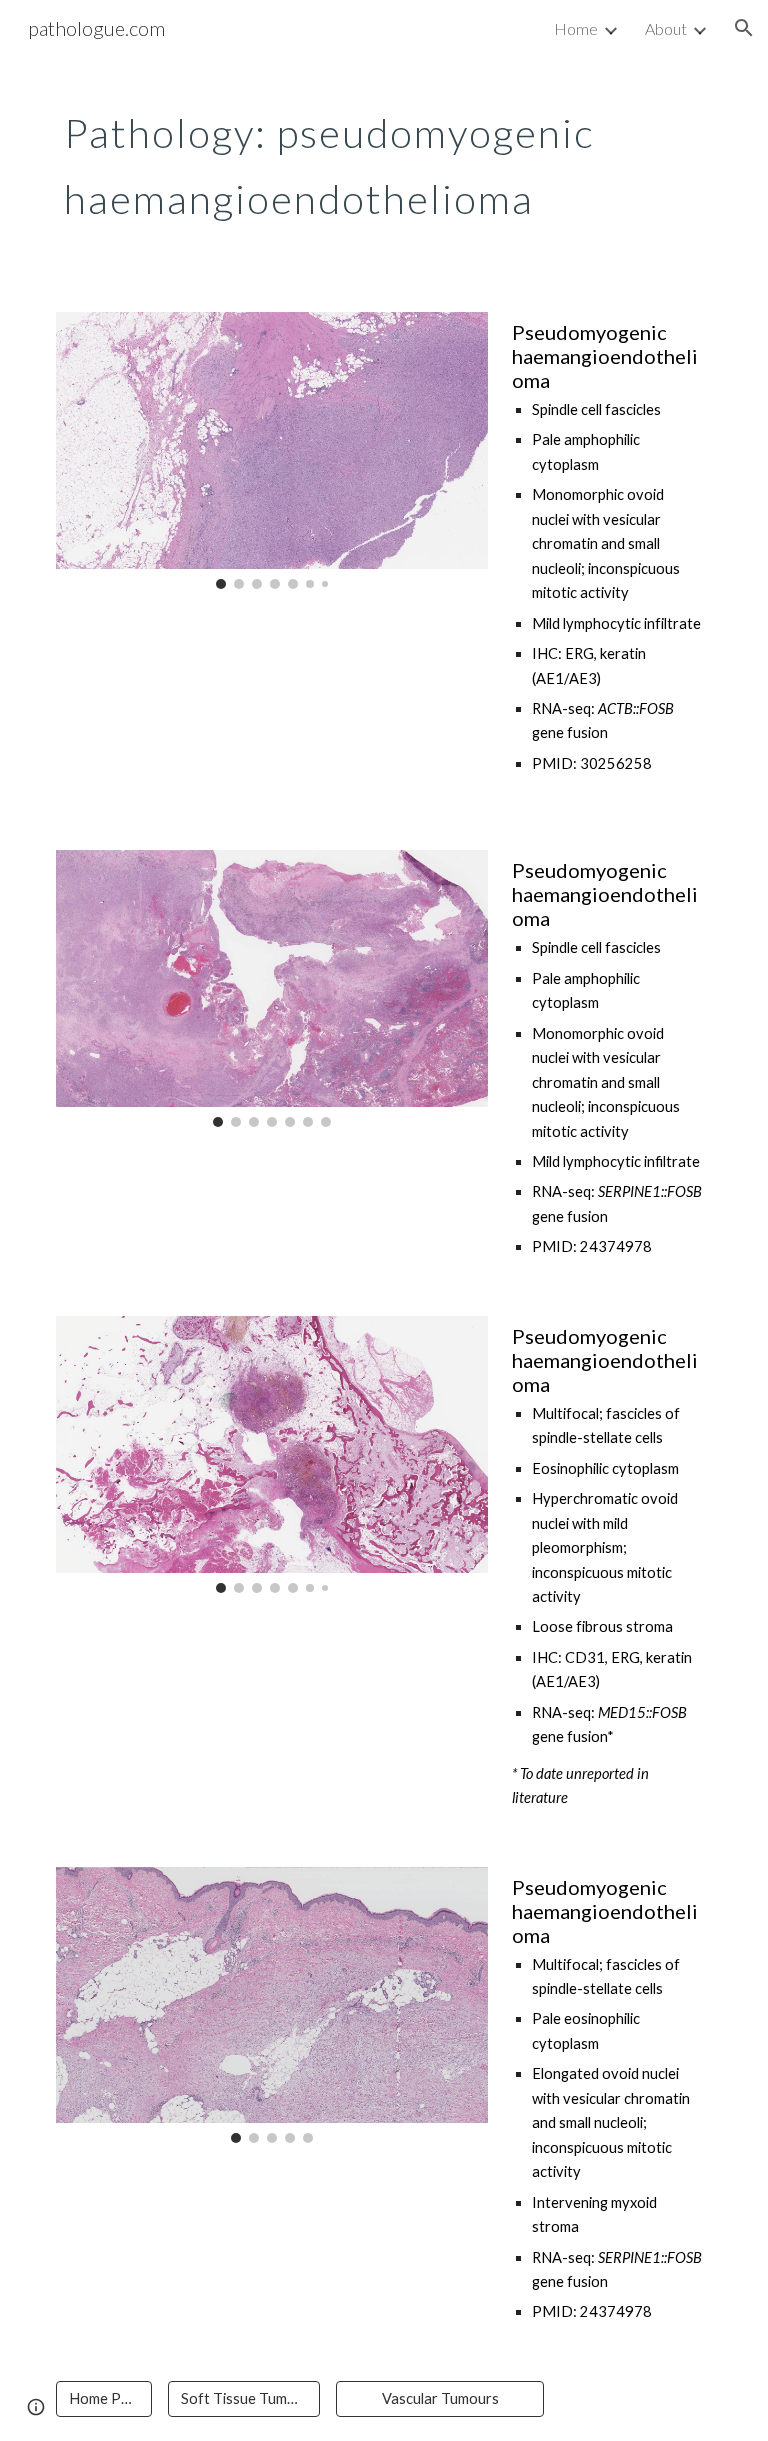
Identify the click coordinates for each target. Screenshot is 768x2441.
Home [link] (576, 28)
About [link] (666, 28)
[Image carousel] (271, 450)
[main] (355, 158)
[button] (744, 28)
